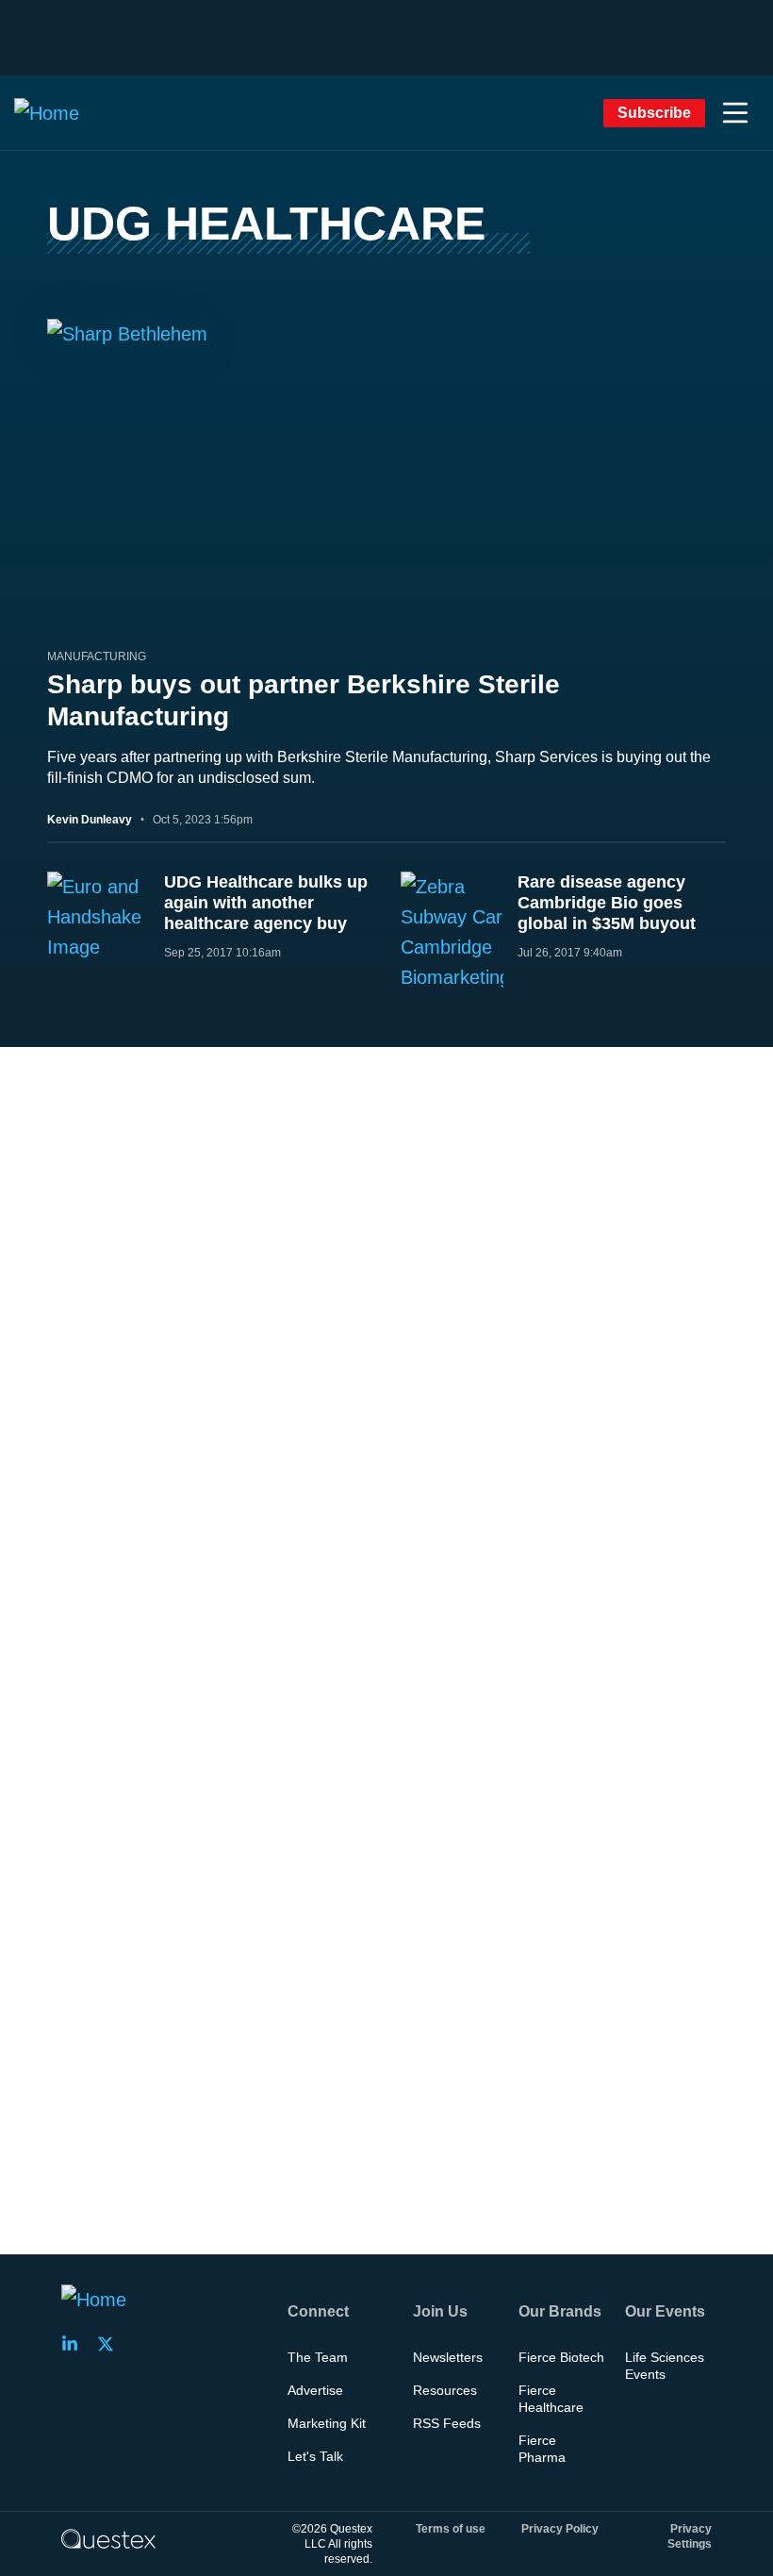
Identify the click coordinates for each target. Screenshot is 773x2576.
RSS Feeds (447, 2423)
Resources (445, 2390)
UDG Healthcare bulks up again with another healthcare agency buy (266, 903)
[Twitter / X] (111, 2344)
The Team (318, 2357)
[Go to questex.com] (108, 2538)
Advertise (315, 2390)
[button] (735, 113)
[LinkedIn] (75, 2344)
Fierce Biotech (561, 2357)
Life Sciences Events (665, 2366)
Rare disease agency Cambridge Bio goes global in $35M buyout (607, 903)
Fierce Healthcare (551, 2399)
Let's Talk (315, 2456)
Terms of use (451, 2529)
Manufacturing (97, 656)
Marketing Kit (327, 2423)
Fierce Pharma (542, 2449)
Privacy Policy (560, 2529)
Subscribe (654, 113)
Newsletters (448, 2357)
